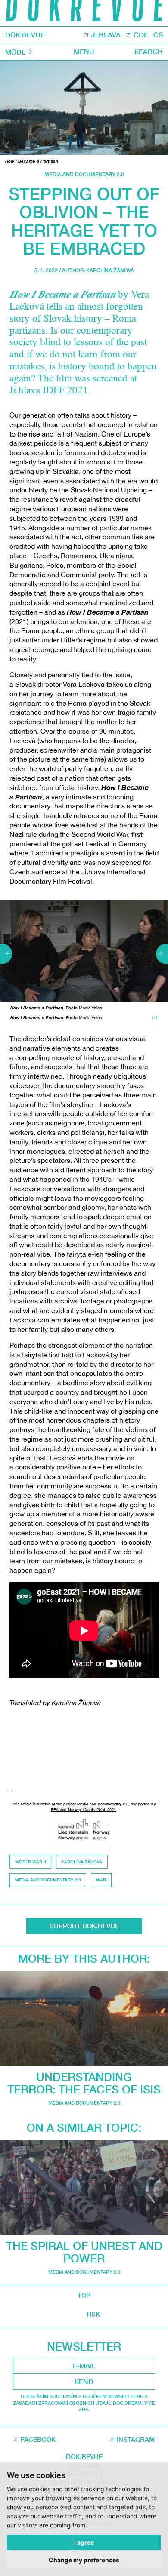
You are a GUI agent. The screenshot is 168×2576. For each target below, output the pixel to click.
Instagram (136, 2439)
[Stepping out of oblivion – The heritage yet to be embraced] (84, 108)
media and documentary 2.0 (84, 174)
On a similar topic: (84, 2128)
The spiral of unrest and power (84, 2252)
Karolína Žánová (110, 270)
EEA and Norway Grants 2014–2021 (83, 1809)
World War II (31, 1862)
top (84, 2295)
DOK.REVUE (25, 35)
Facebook (38, 2439)
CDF (141, 35)
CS (158, 35)
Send (84, 2382)
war (101, 1880)
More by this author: (84, 1959)
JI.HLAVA (106, 35)
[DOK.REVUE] (84, 13)
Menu (84, 51)
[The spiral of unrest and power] (84, 2187)
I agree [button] (84, 2542)
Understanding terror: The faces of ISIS (84, 2083)
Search (149, 51)
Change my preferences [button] (84, 2560)
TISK (93, 2314)
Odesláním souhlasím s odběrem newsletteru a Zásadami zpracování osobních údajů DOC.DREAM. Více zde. (84, 2403)
